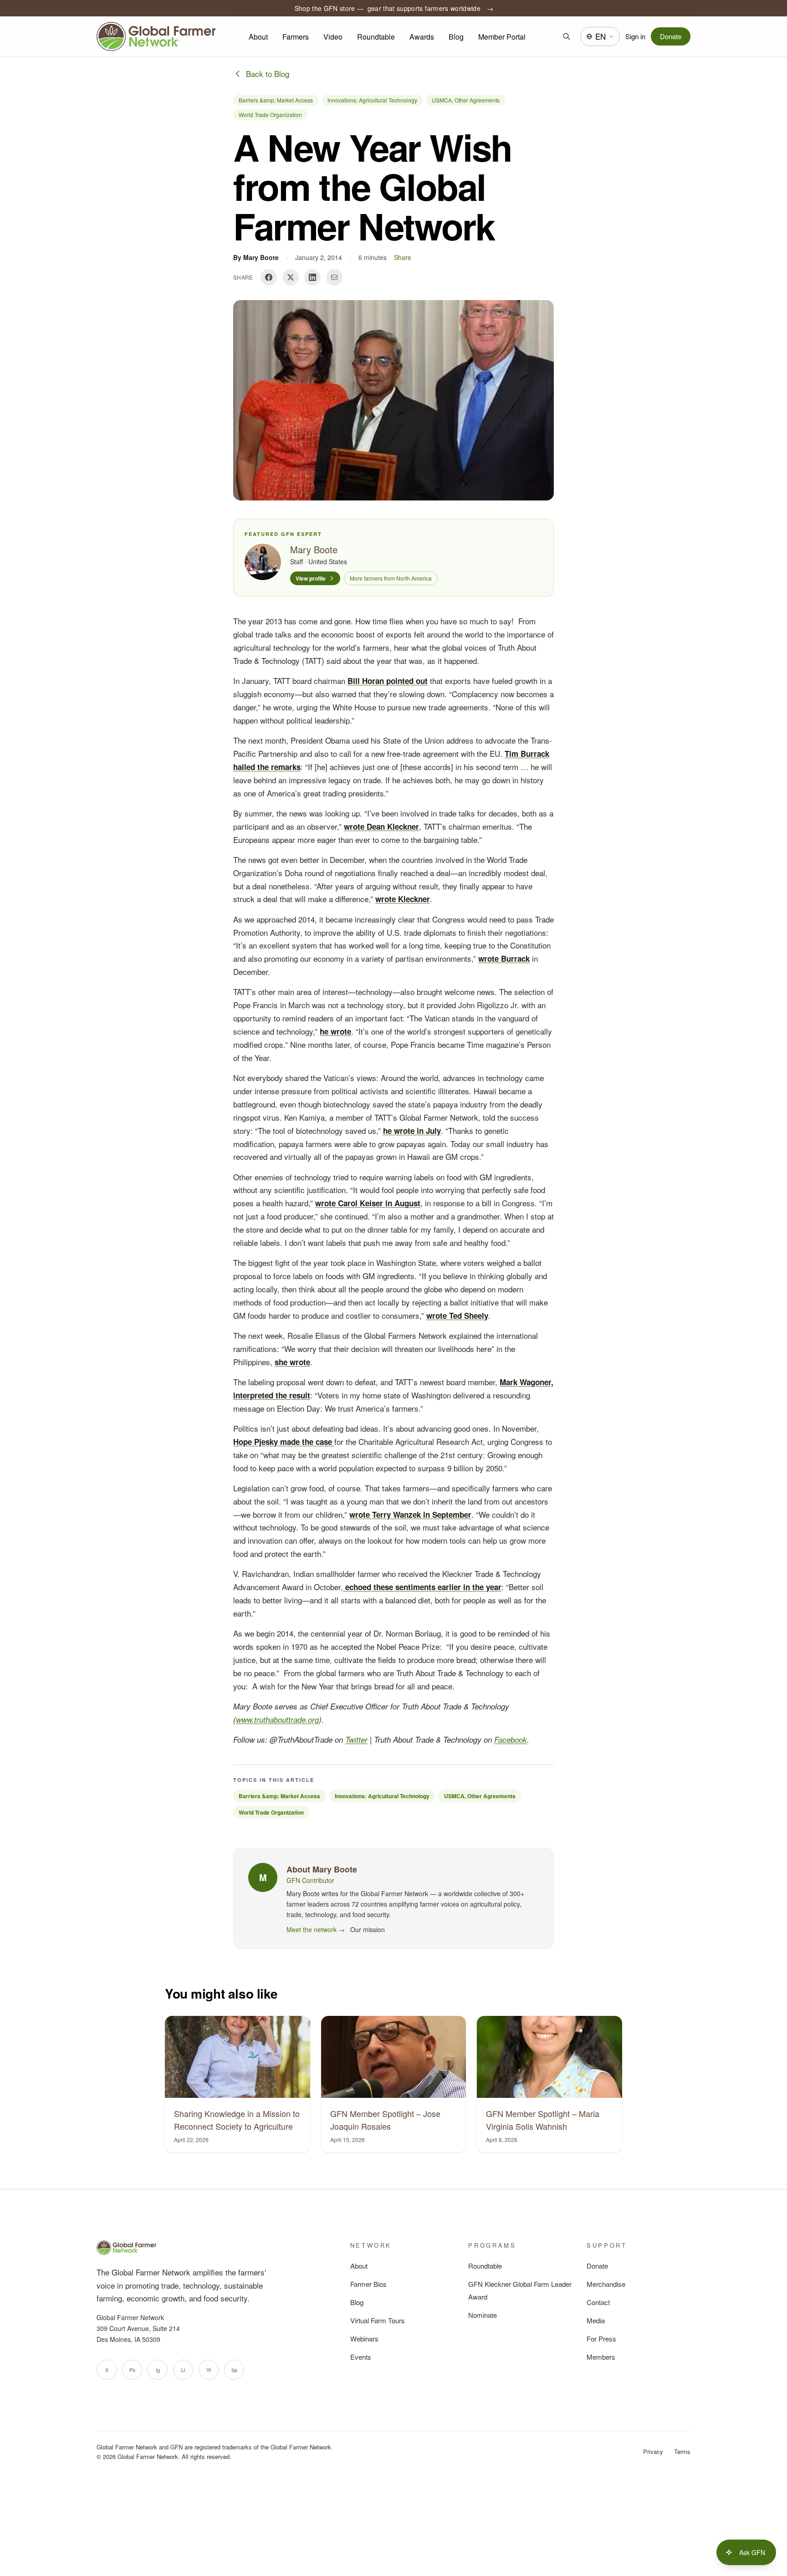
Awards (422, 37)
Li (183, 2370)
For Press (601, 2339)
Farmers (296, 37)
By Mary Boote (256, 257)
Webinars (364, 2339)
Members (601, 2357)
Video (333, 37)
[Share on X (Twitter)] (291, 277)
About (258, 37)
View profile (311, 578)
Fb (132, 2370)
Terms (682, 2451)
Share (403, 257)
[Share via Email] (334, 277)
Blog (456, 37)
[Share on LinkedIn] (312, 277)
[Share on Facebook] (269, 277)
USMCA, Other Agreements (466, 100)
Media (596, 2320)
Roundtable (376, 37)
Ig (158, 2370)
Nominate (483, 2315)
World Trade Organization (270, 115)
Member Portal (502, 37)
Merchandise (606, 2284)
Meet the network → (316, 1929)
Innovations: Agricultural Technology (372, 100)
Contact (598, 2302)
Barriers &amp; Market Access (276, 100)
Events (361, 2357)
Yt (209, 2370)
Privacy (653, 2451)
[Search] (567, 36)
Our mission (368, 1929)
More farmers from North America (391, 578)
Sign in (635, 36)
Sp (234, 2370)
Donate (671, 36)
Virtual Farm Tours (378, 2320)
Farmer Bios (368, 2284)
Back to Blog (268, 74)
